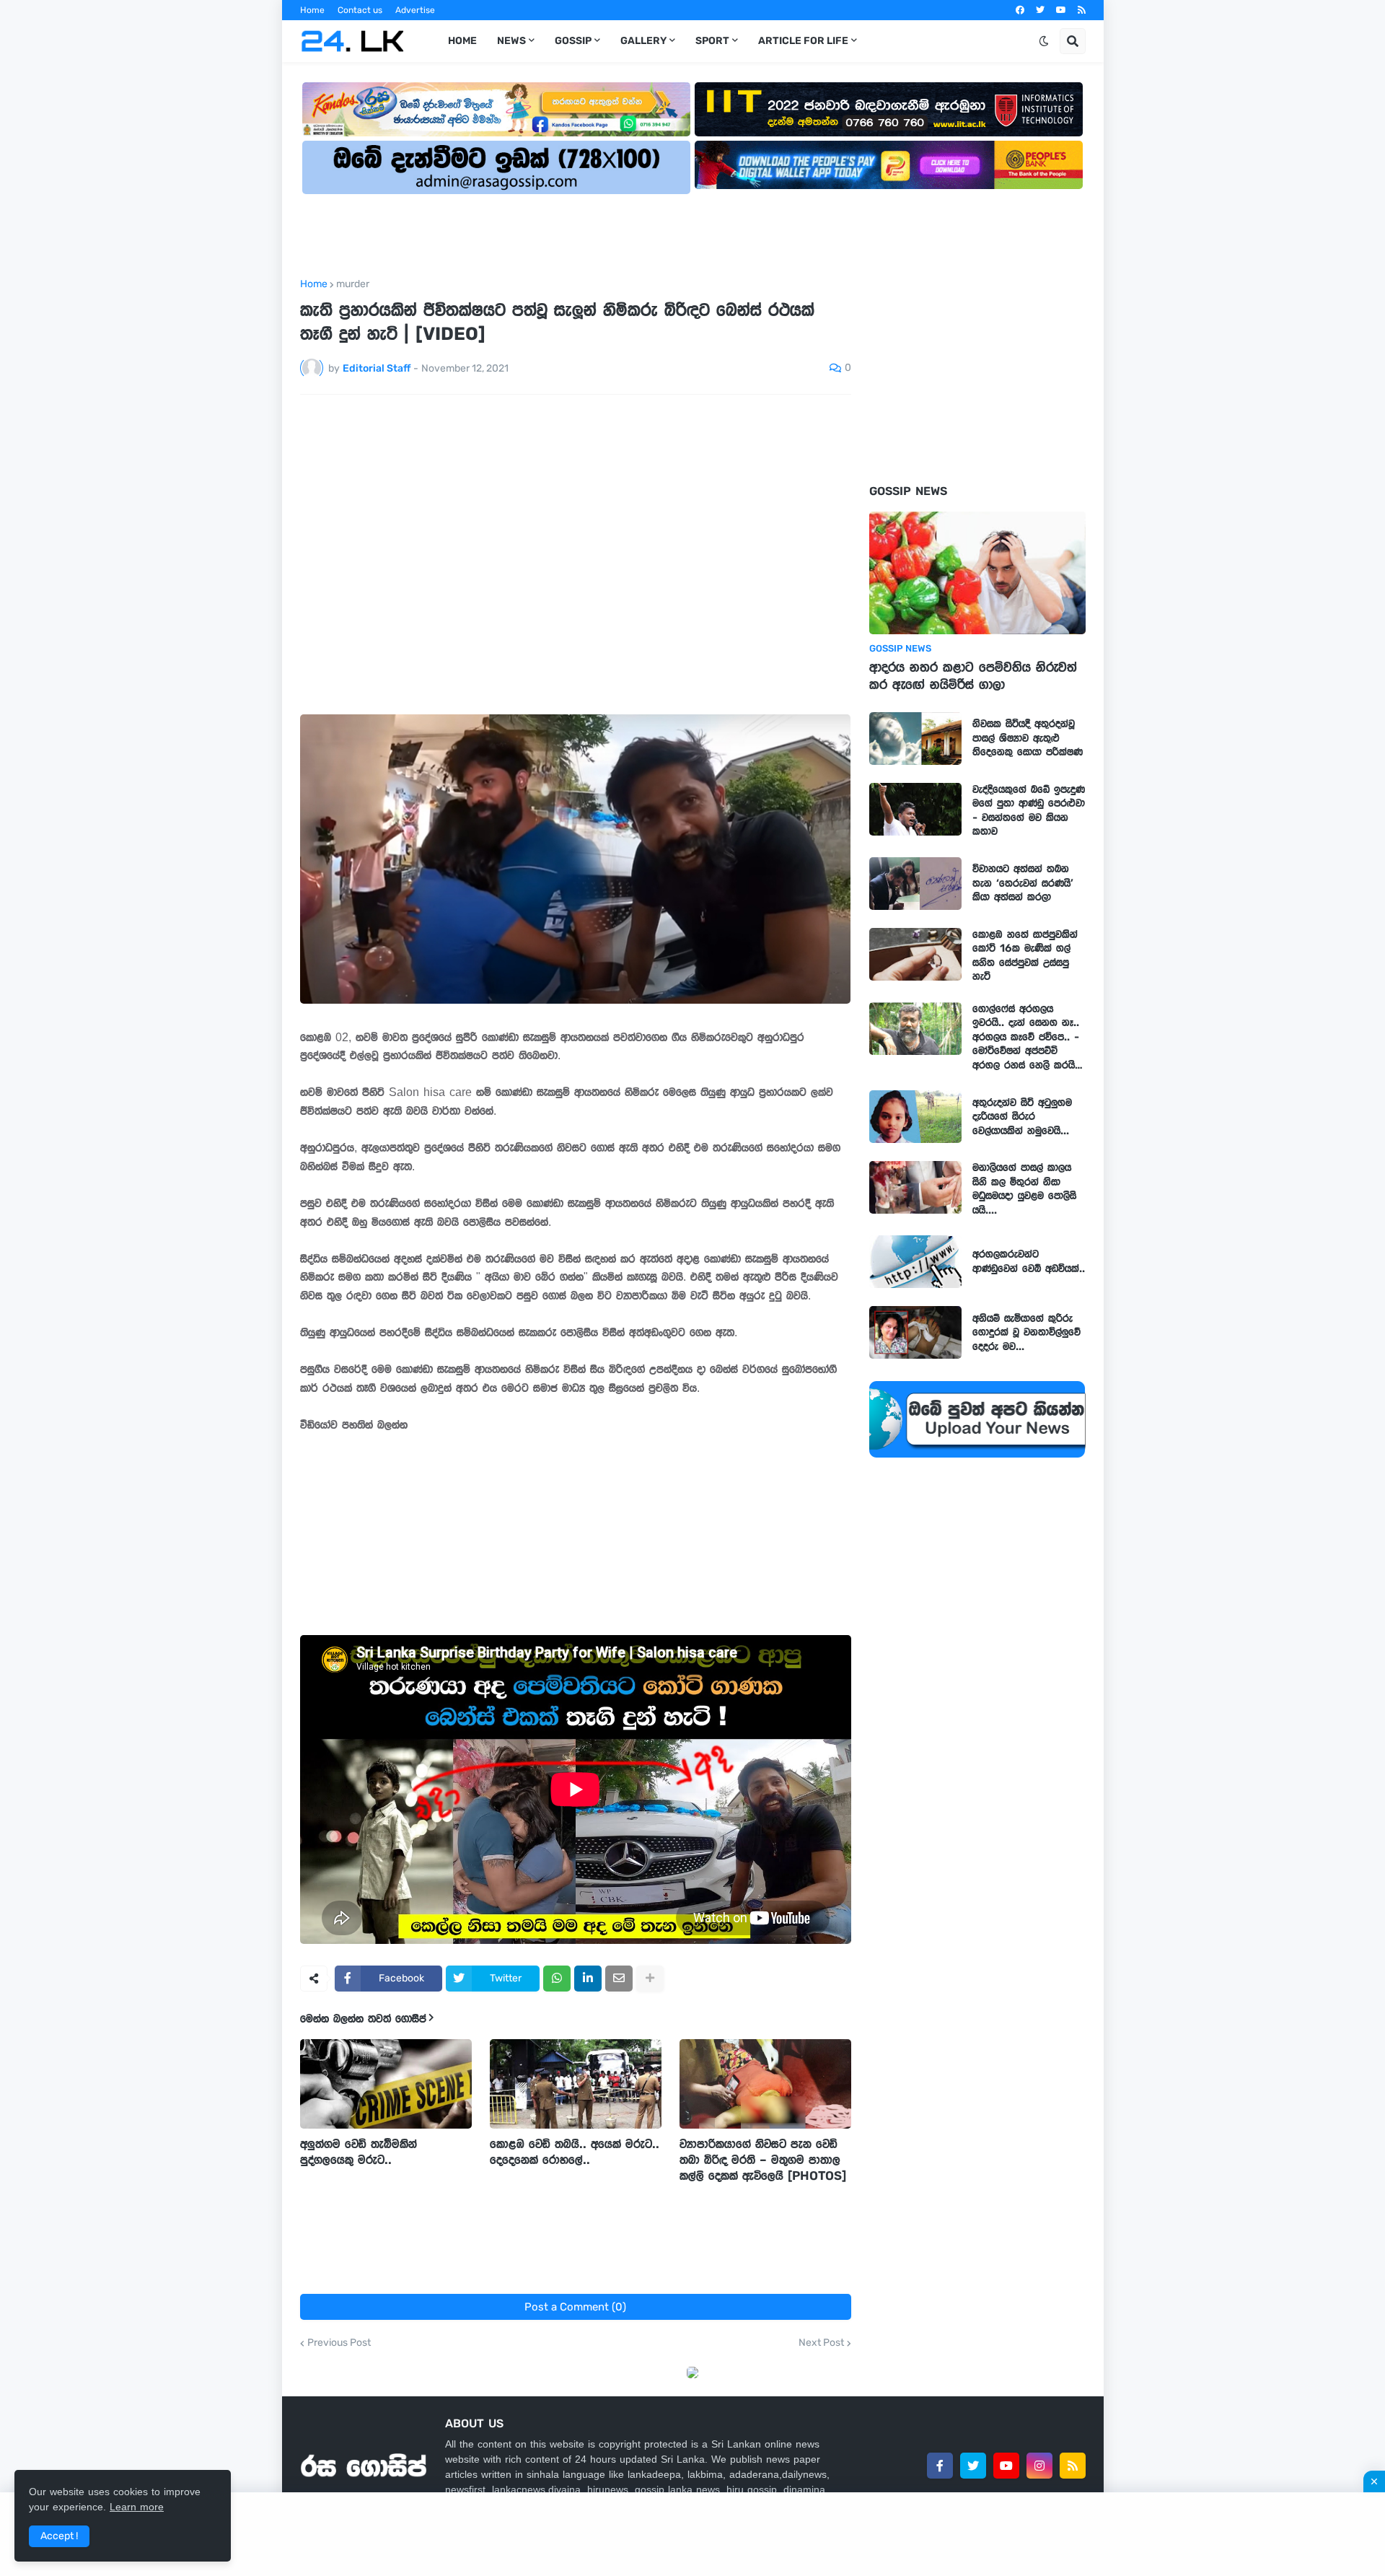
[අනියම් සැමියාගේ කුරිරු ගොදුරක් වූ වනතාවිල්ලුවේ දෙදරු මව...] (915, 1332)
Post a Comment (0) (575, 2307)
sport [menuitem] (712, 41)
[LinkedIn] (588, 1979)
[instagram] (1039, 2466)
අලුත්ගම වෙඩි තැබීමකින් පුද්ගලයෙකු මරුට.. (359, 2152)
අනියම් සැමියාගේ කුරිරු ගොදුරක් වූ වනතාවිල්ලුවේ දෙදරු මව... (1026, 1332)
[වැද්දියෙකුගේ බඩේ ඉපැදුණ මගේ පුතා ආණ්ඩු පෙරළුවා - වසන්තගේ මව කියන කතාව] (915, 809)
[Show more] (650, 1979)
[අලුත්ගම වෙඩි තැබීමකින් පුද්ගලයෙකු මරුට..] (386, 2084)
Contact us (360, 10)
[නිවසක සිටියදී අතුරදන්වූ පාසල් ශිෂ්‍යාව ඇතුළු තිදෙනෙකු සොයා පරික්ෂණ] (915, 739)
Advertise (415, 10)
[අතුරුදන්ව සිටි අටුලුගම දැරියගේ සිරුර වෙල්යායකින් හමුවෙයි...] (915, 1117)
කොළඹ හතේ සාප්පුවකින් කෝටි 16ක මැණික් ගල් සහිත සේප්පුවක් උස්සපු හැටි (1025, 956)
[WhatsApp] (557, 1979)
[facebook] (1020, 10)
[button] (1044, 41)
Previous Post (339, 2343)
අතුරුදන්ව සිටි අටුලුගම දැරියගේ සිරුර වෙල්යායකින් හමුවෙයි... (1022, 1117)
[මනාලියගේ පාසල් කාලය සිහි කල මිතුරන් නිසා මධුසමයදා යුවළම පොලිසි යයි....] (915, 1187)
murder (353, 284)
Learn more (137, 2507)
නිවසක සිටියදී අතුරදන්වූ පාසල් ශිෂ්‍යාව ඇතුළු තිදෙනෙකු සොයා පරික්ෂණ (1028, 738)
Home (312, 10)
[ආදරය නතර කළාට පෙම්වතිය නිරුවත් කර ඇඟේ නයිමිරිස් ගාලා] (977, 573)
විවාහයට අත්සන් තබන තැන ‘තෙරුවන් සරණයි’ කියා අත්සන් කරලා (1023, 883)
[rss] (1082, 10)
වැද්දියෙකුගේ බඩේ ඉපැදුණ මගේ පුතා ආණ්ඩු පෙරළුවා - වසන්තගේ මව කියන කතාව (1029, 811)
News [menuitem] (511, 41)
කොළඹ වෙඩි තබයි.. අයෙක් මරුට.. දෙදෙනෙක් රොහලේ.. (575, 2152)
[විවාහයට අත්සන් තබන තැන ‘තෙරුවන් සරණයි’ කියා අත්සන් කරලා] (915, 884)
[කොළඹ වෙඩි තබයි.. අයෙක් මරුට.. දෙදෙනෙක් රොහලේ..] (576, 2084)
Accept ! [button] (59, 2536)
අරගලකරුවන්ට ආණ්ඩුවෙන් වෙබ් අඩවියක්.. (1029, 1261)
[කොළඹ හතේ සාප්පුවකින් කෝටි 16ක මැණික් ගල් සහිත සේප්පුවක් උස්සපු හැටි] (915, 954)
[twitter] (1040, 10)
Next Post (821, 2343)
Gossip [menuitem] (573, 41)
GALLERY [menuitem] (643, 41)
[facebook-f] (940, 2466)
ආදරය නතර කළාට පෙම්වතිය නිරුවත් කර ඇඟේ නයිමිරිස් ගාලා (973, 676)
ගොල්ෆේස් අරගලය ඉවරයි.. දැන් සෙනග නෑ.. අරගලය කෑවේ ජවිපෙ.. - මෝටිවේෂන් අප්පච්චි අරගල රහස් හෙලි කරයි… (1028, 1037)
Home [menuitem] (462, 41)
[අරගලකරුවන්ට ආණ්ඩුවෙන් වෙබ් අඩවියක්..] (915, 1262)
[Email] (619, 1979)
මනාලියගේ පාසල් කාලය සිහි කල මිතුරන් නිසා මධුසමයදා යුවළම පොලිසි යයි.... (1024, 1189)
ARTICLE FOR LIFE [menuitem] (803, 41)
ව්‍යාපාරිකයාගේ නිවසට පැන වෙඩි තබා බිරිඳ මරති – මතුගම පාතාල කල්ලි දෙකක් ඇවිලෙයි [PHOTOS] (763, 2160)
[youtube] (1061, 10)
